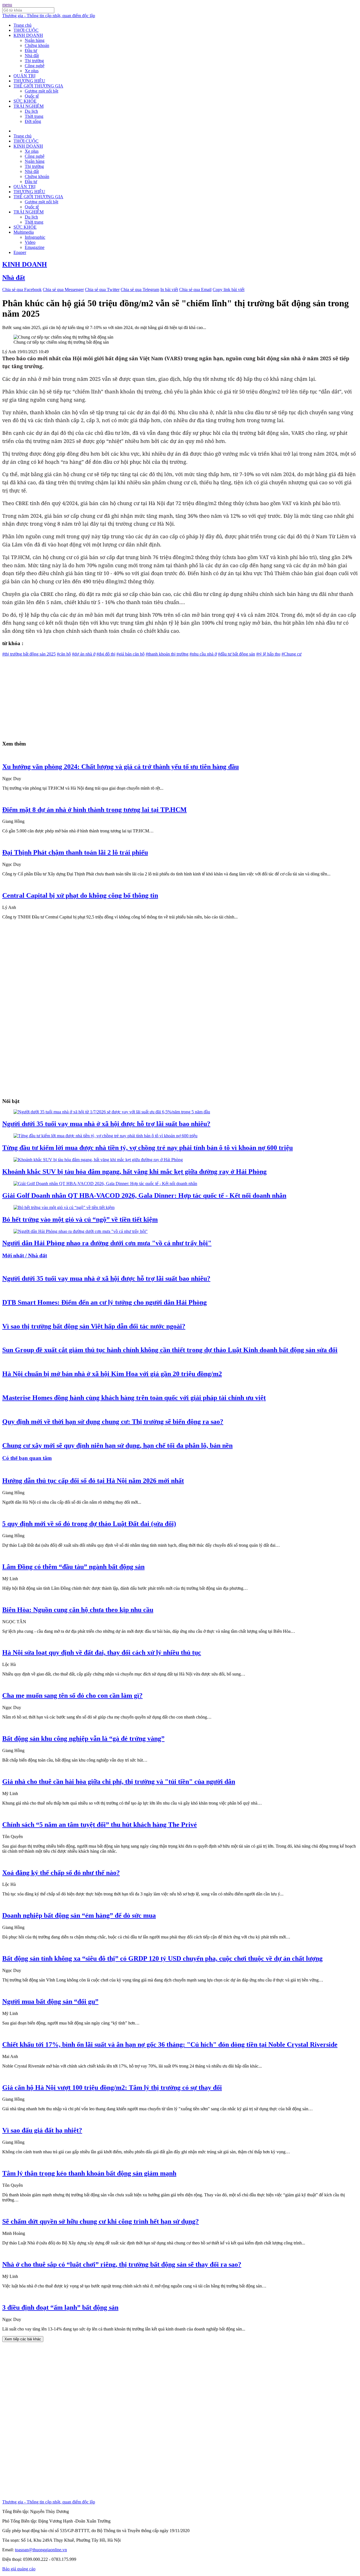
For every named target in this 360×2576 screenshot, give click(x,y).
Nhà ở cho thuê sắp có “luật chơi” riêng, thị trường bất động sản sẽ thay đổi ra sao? (122, 2264)
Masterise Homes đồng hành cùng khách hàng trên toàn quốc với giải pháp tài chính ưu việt (134, 1398)
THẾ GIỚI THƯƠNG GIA (38, 86)
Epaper (20, 252)
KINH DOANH (28, 35)
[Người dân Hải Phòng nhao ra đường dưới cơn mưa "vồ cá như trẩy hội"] (81, 1231)
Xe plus (32, 71)
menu (7, 5)
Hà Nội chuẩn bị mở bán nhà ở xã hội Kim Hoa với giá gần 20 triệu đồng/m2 (112, 1374)
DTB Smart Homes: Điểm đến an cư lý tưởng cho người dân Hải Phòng (104, 1302)
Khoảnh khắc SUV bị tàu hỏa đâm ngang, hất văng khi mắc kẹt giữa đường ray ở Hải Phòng (134, 1172)
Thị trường (34, 61)
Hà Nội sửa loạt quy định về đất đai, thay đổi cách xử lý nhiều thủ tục (102, 1652)
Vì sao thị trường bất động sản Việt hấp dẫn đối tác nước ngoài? (94, 1326)
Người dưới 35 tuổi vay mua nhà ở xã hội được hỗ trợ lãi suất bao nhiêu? (106, 1124)
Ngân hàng (35, 40)
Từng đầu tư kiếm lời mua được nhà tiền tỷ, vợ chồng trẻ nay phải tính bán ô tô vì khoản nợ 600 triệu (148, 1148)
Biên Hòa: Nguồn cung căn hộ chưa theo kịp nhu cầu (78, 1610)
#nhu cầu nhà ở (203, 654)
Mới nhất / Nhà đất (25, 1256)
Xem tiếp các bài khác (23, 2339)
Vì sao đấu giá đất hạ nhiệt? (42, 2130)
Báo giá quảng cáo (19, 2569)
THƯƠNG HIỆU (29, 81)
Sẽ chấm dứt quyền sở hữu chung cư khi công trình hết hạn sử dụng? (101, 2221)
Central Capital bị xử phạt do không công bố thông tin (80, 895)
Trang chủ (22, 25)
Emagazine (35, 247)
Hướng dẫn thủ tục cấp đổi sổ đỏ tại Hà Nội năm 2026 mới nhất (93, 1481)
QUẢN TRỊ (24, 76)
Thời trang (34, 116)
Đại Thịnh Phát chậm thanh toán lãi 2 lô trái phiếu (75, 852)
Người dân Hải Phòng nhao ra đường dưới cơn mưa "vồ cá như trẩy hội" (107, 1243)
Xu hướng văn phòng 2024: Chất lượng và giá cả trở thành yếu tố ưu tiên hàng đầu (121, 767)
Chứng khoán (37, 45)
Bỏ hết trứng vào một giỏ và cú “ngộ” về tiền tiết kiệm (80, 1219)
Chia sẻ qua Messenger (63, 290)
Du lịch (31, 111)
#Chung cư (292, 654)
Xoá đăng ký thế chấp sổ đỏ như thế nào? (61, 1873)
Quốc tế (32, 96)
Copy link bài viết (229, 290)
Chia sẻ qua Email (195, 290)
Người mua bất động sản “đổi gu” (50, 2001)
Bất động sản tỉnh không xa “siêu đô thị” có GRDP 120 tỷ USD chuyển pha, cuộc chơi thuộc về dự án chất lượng (162, 1958)
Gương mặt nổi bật (41, 91)
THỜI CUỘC (26, 30)
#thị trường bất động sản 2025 (29, 654)
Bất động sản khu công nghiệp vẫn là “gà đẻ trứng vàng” (83, 1739)
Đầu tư (31, 50)
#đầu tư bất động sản (237, 654)
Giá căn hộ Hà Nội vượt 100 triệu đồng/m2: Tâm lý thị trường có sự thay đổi (112, 2088)
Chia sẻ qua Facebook (22, 290)
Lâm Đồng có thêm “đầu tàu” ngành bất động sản (73, 1567)
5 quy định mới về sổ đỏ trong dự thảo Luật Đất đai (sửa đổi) (89, 1524)
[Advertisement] (171, 696)
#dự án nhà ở (84, 654)
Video (30, 242)
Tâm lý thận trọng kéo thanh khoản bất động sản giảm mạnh (89, 2173)
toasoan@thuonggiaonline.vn (41, 2550)
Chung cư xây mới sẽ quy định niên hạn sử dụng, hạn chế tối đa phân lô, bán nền (117, 1445)
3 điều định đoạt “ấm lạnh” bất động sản (60, 2307)
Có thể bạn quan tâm (27, 1458)
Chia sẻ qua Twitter (102, 290)
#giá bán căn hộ (130, 654)
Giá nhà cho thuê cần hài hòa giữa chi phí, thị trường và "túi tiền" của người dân (119, 1782)
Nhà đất (32, 56)
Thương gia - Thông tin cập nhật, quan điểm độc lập (49, 16)
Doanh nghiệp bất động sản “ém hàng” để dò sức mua (79, 1915)
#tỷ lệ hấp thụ (268, 654)
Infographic (35, 237)
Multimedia (24, 232)
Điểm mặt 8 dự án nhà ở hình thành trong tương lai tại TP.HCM (94, 810)
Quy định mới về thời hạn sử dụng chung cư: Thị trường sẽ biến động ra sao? (113, 1422)
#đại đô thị (106, 654)
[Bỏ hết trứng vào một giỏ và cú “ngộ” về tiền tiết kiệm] (64, 1207)
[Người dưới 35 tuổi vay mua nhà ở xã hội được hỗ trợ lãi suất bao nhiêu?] (112, 1112)
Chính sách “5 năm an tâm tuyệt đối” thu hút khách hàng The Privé (100, 1825)
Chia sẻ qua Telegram (140, 290)
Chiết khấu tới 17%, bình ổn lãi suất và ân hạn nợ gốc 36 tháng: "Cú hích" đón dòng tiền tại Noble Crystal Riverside (170, 2044)
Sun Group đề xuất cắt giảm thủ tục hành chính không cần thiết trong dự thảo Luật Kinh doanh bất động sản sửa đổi (170, 1350)
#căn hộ (64, 654)
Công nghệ (35, 66)
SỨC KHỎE (25, 101)
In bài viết (169, 290)
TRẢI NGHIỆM (29, 106)
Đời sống (33, 121)
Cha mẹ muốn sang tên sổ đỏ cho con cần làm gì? (72, 1695)
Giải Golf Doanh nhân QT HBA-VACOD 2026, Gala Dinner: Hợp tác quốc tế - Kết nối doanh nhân (144, 1195)
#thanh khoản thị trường (167, 654)
